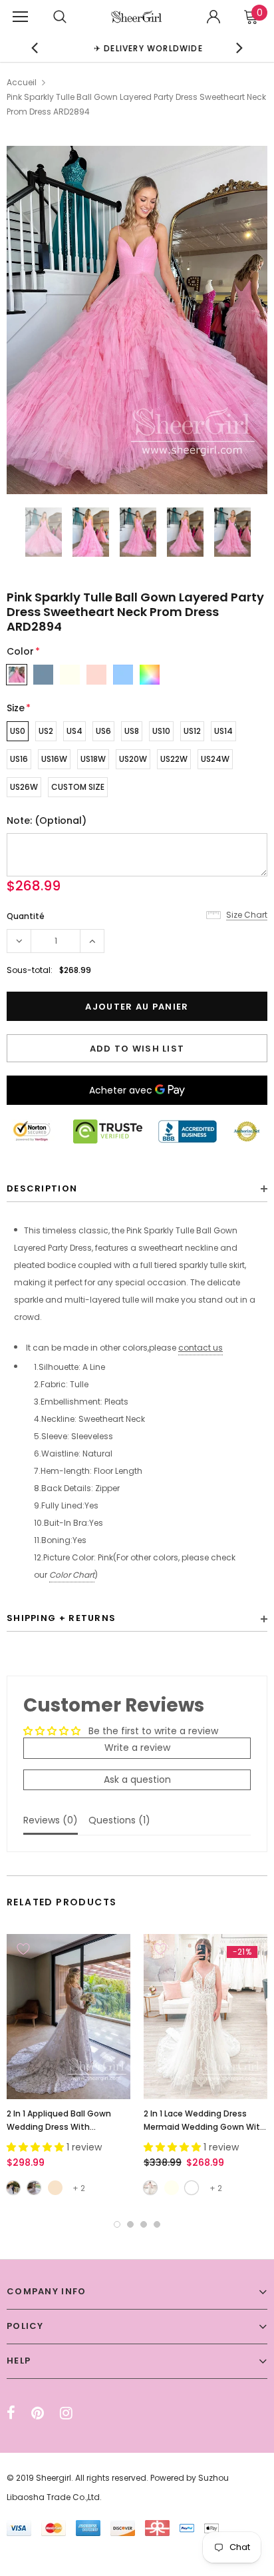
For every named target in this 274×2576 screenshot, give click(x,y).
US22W (174, 759)
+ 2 (79, 2188)
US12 (192, 731)
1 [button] (117, 2224)
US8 (132, 731)
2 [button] (130, 2224)
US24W (215, 759)
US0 (18, 731)
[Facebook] (11, 2413)
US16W (54, 759)
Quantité (26, 916)
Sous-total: (30, 970)
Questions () (119, 1820)
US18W (93, 759)
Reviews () (51, 1820)
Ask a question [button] (137, 1779)
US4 (74, 731)
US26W (24, 787)
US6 (103, 731)
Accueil (22, 82)
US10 (161, 731)
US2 (46, 731)
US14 (223, 731)
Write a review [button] (137, 1748)
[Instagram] (66, 2413)
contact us (201, 1348)
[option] (137, 48)
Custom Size (78, 787)
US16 (19, 759)
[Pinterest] (38, 2413)
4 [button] (157, 2224)
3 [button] (144, 2224)
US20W (133, 759)
